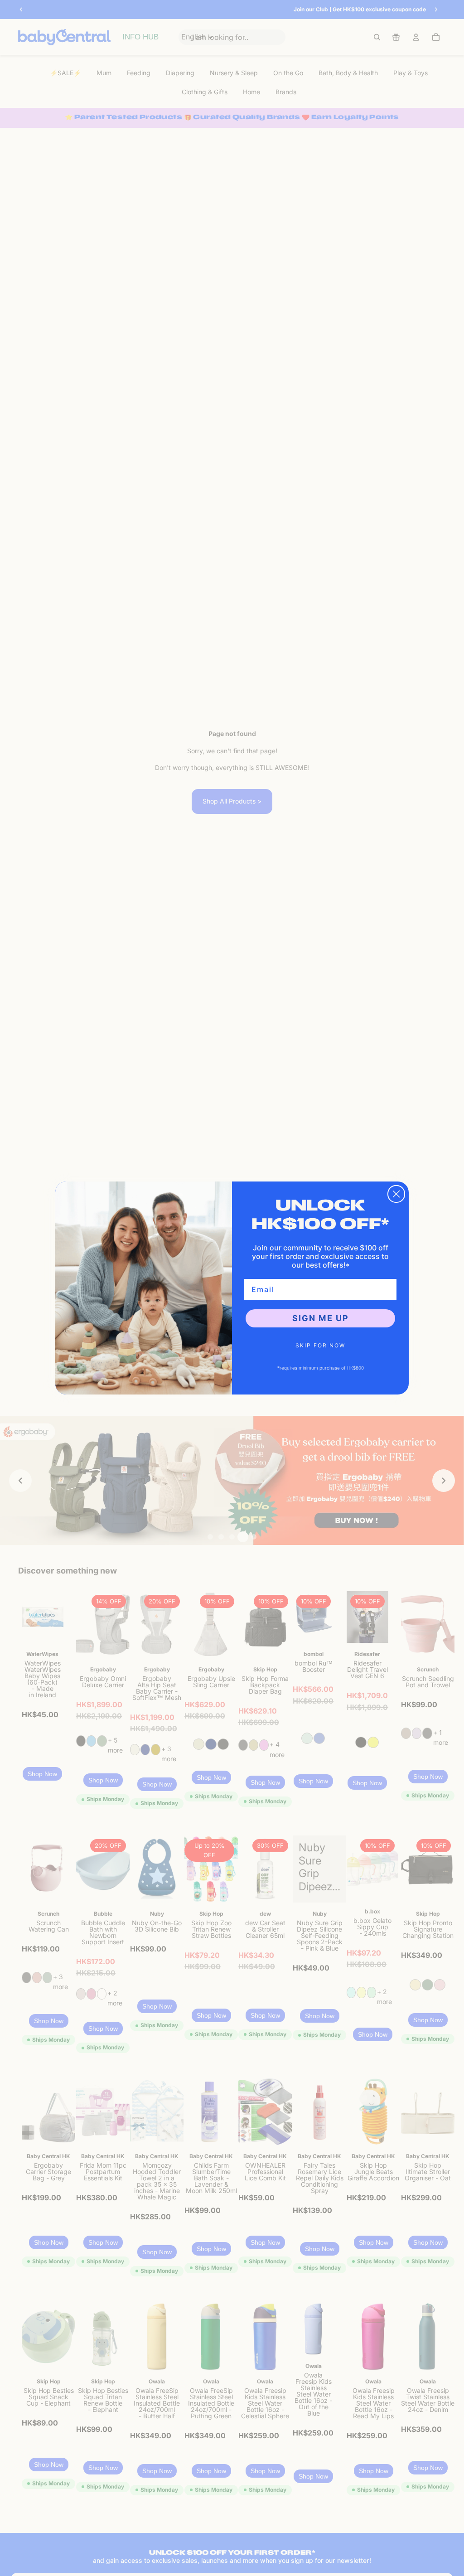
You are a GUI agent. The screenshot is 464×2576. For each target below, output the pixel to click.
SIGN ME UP (321, 1318)
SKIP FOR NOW (320, 1345)
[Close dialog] (396, 1194)
